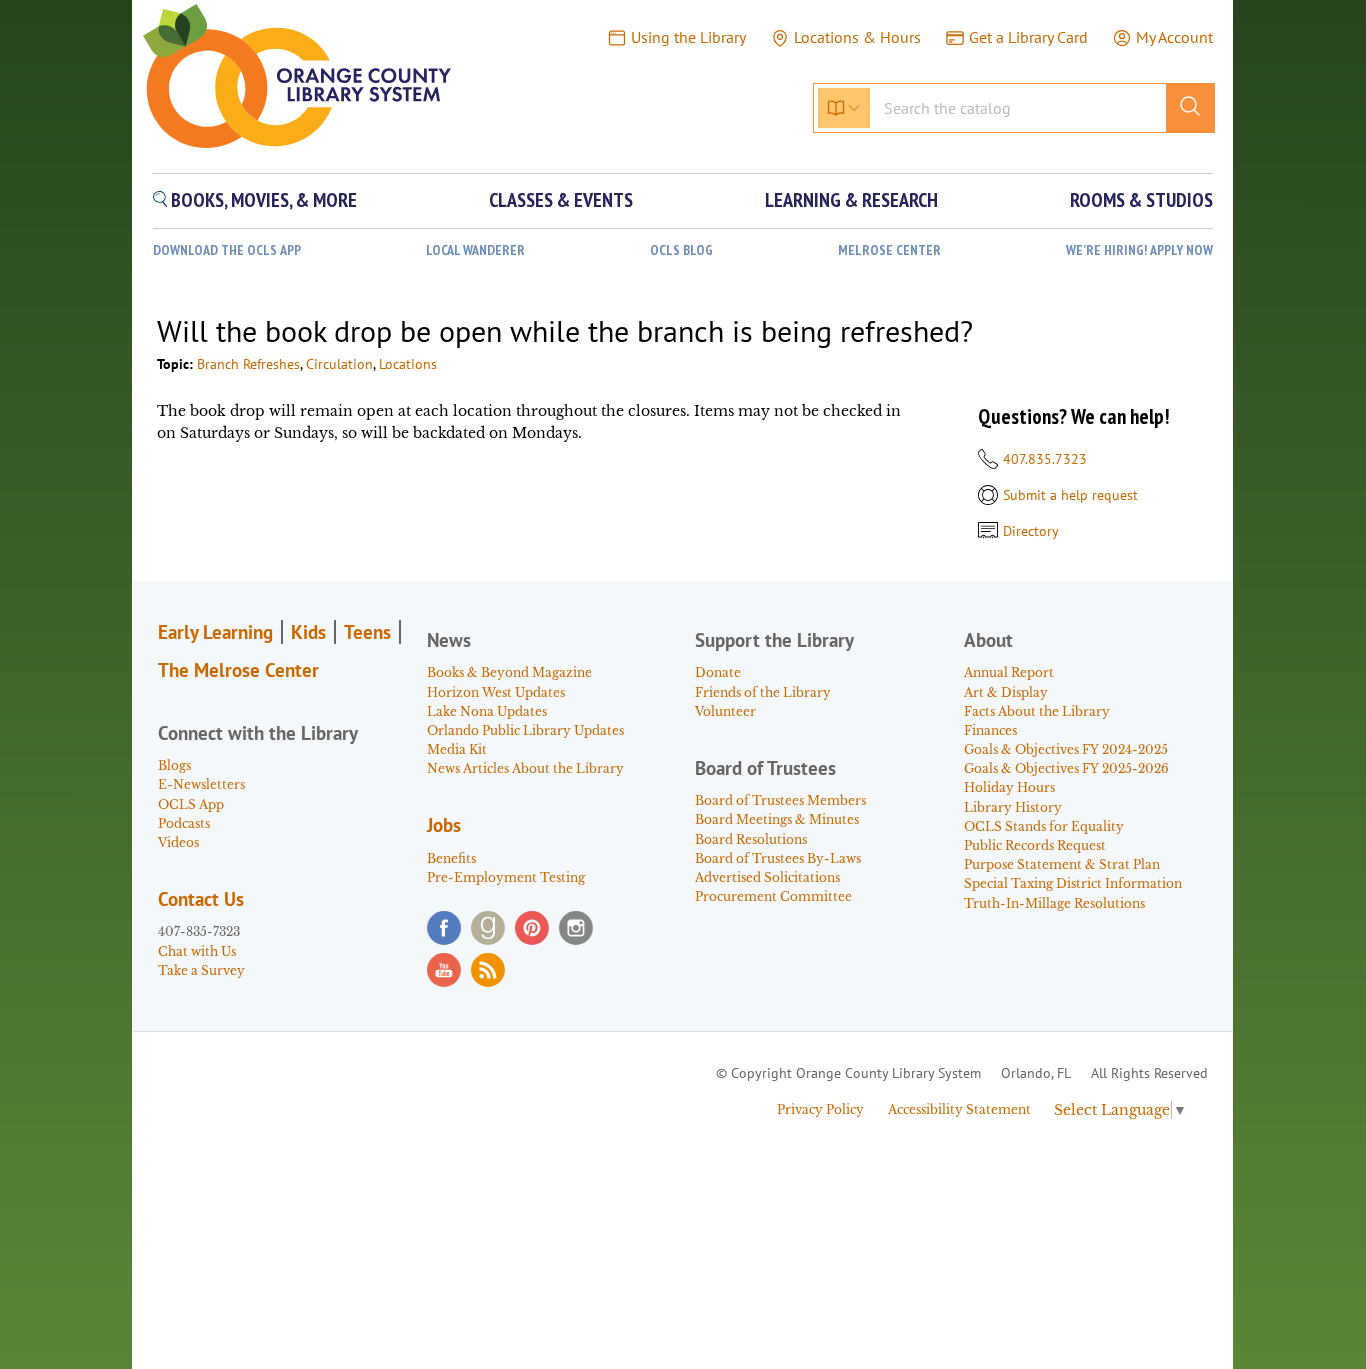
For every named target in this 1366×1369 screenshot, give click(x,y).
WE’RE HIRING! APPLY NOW (1139, 250)
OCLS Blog (681, 250)
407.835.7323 (1045, 459)
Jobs (444, 825)
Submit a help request (1070, 495)
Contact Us (201, 899)
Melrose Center (889, 250)
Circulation (339, 364)
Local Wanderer (475, 250)
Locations (408, 364)
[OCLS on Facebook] (444, 928)
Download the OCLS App (227, 250)
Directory (1031, 531)
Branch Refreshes (248, 364)
